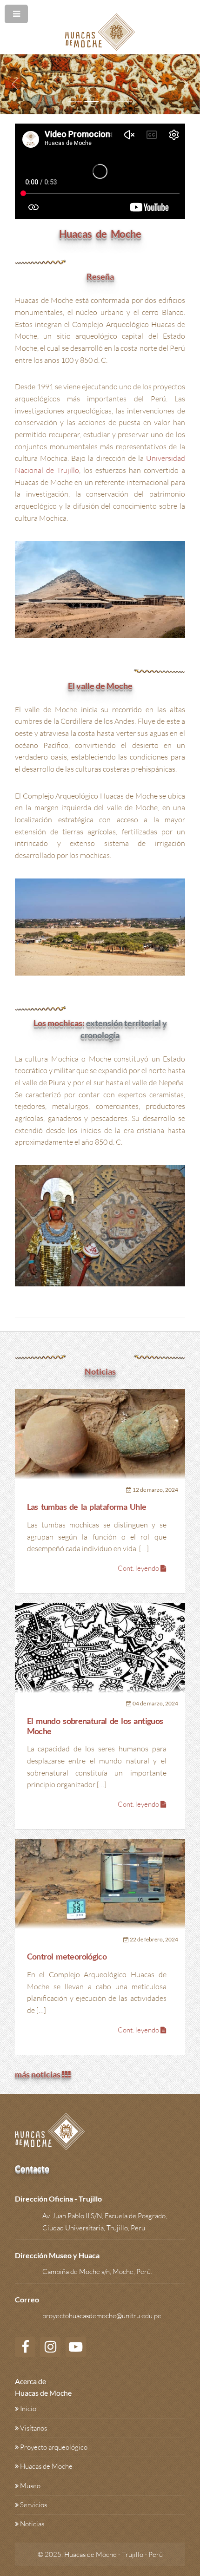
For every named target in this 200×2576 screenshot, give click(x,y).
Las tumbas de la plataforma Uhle (87, 1507)
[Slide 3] (108, 102)
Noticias (32, 2524)
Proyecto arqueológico (54, 2447)
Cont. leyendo (139, 1568)
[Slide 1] (75, 102)
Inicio (28, 2409)
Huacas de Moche (46, 2466)
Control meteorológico (67, 1957)
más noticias (38, 2074)
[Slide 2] (92, 102)
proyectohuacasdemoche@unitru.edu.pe (102, 2316)
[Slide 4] (125, 102)
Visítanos (33, 2428)
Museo (30, 2486)
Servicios (33, 2505)
